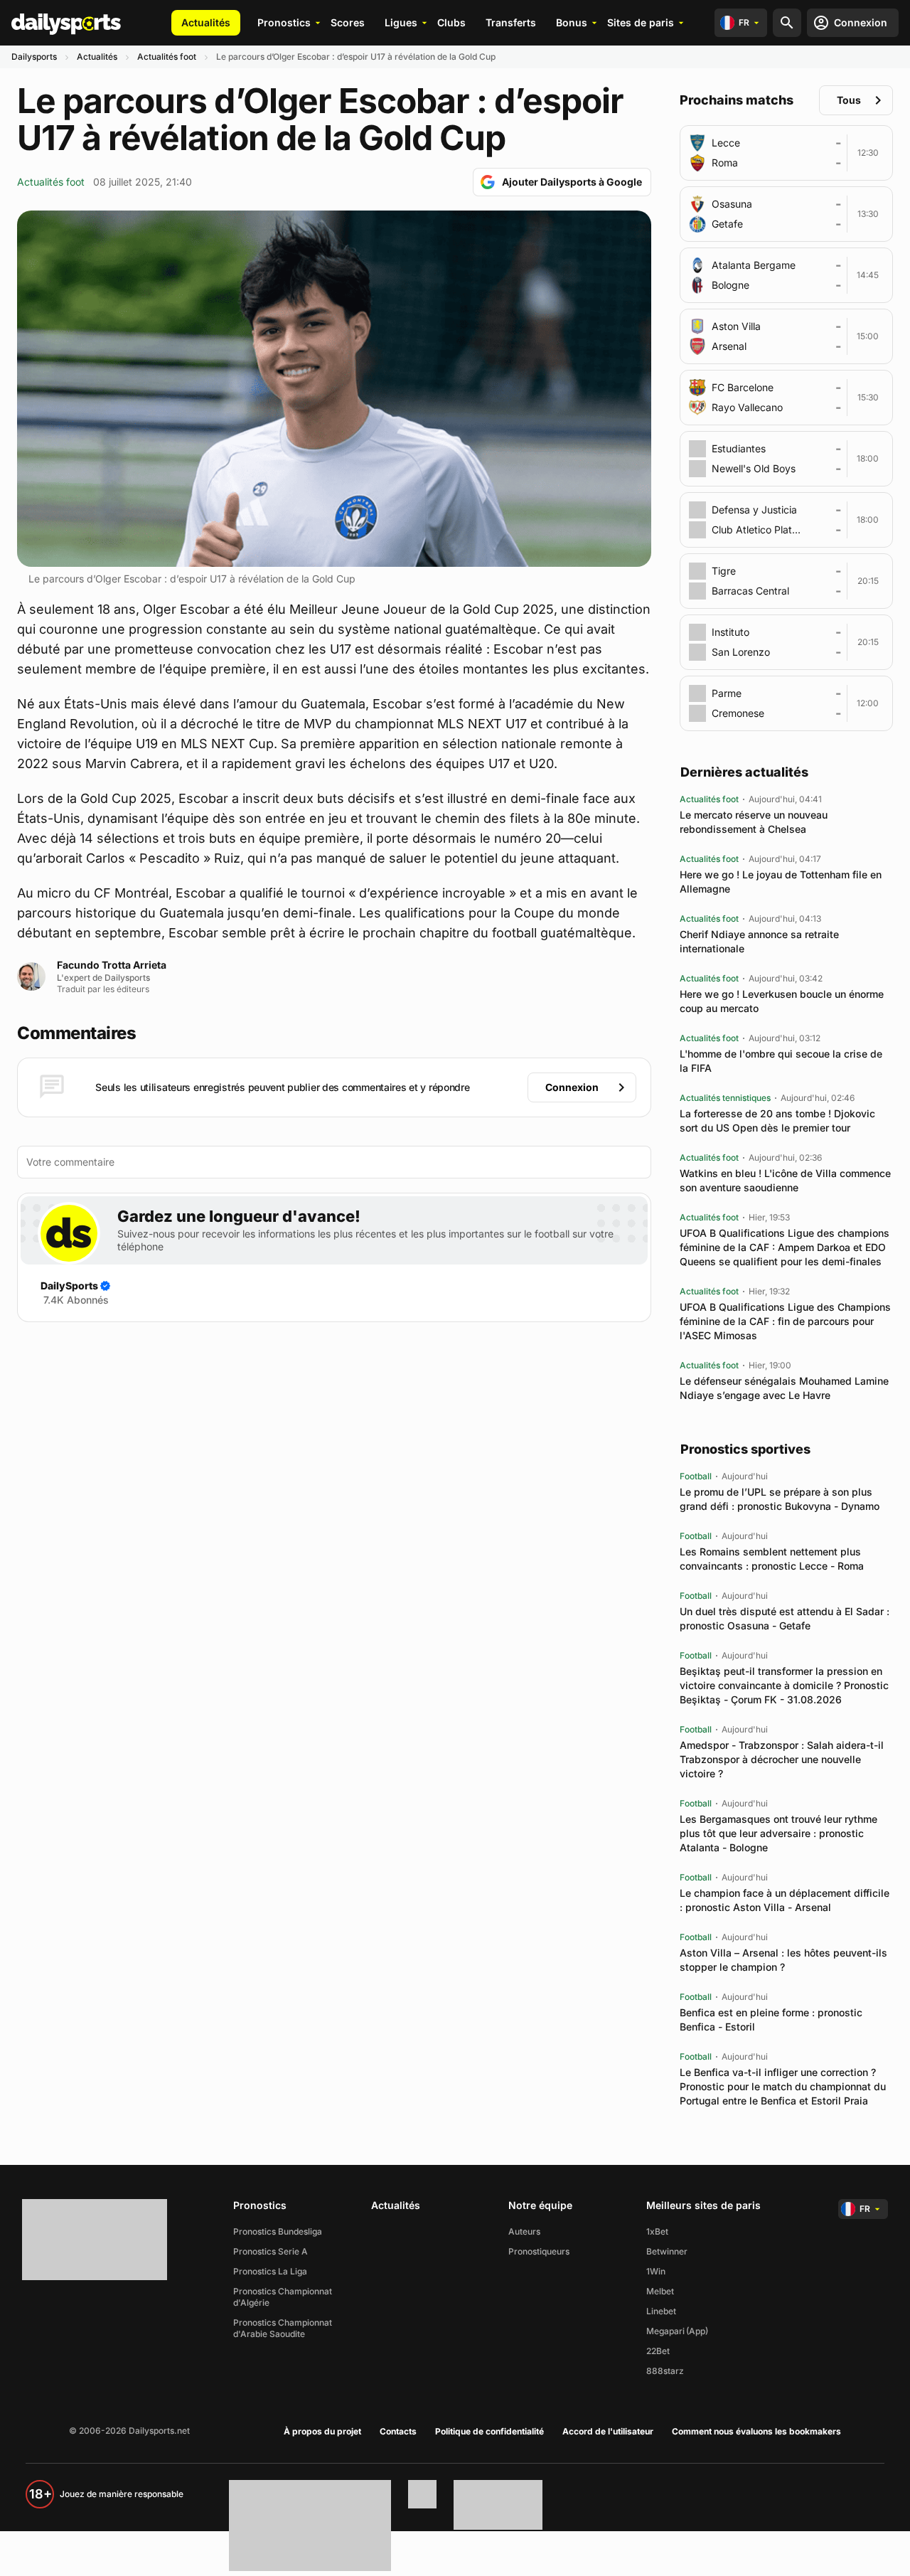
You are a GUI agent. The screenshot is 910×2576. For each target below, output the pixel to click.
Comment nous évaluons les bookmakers (756, 2431)
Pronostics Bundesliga (278, 2231)
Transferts (511, 22)
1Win (656, 2271)
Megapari (665, 2331)
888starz (665, 2371)
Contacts (398, 2431)
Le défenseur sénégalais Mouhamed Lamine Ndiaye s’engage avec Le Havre (784, 1388)
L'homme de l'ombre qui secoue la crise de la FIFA (781, 1061)
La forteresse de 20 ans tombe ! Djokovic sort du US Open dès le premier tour (777, 1121)
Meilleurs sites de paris (703, 2205)
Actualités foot (167, 57)
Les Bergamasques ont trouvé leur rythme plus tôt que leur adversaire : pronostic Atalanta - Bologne (778, 1833)
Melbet (660, 2291)
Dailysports (34, 57)
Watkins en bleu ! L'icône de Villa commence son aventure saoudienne (785, 1180)
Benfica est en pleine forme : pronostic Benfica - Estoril (771, 2019)
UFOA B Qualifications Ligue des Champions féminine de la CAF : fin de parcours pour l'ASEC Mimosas (785, 1321)
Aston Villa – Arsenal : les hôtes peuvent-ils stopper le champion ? (783, 1960)
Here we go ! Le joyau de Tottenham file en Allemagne (781, 882)
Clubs (451, 22)
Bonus (572, 22)
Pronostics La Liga (270, 2271)
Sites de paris (641, 22)
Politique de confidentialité (489, 2431)
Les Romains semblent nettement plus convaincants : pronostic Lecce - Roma (772, 1559)
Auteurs (524, 2231)
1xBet (657, 2231)
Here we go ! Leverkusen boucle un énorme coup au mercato (782, 1001)
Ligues (401, 22)
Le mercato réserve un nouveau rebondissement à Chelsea (754, 822)
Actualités (206, 22)
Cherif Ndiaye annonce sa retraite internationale (759, 941)
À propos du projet (322, 2431)
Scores (348, 22)
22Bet (658, 2351)
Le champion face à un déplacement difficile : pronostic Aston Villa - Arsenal (785, 1900)
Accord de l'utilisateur (608, 2431)
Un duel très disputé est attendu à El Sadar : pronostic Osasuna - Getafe (785, 1618)
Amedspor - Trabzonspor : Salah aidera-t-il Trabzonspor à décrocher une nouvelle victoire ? (782, 1759)
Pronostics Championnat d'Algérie (283, 2297)
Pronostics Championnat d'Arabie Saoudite (283, 2328)
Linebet (661, 2311)
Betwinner (667, 2251)
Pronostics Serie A (271, 2251)
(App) (697, 2331)
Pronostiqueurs (539, 2251)
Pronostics (284, 22)
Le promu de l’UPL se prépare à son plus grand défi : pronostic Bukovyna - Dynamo (780, 1499)
